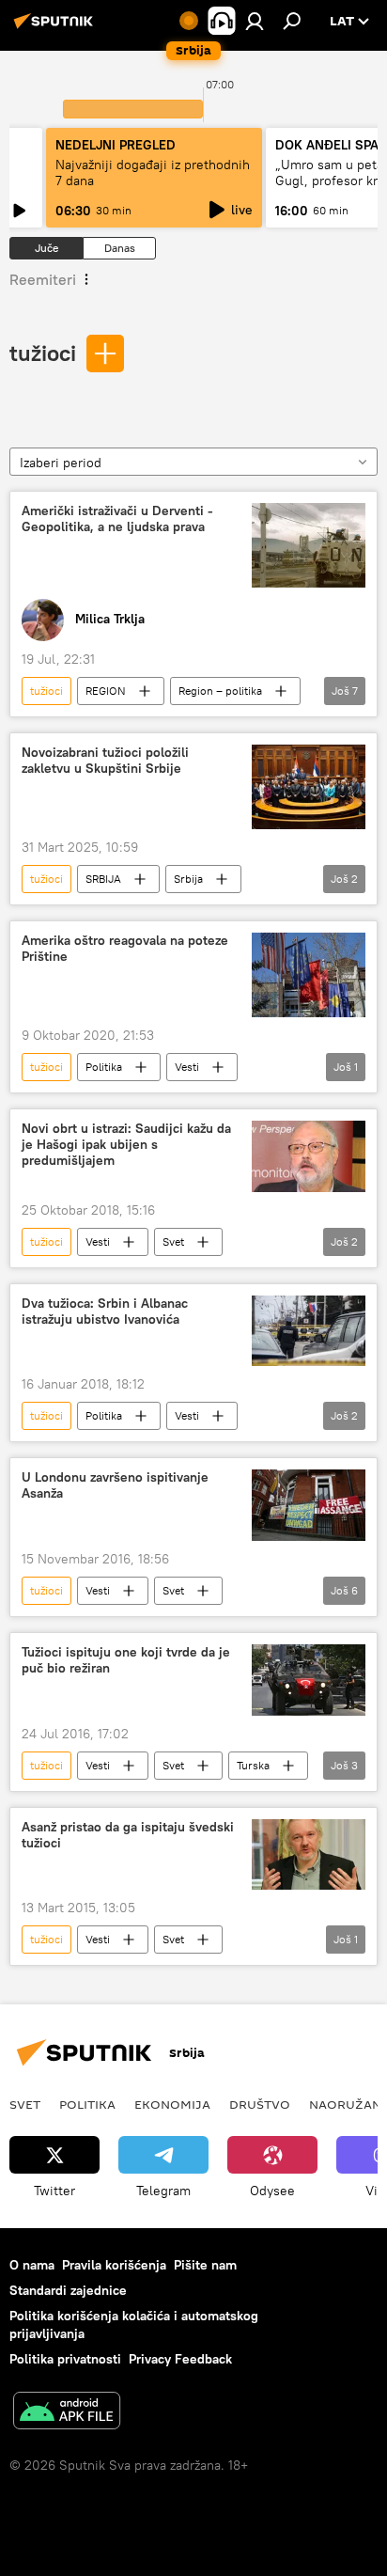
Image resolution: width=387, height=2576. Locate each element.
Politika (104, 1067)
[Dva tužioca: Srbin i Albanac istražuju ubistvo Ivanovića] (309, 1331)
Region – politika (220, 691)
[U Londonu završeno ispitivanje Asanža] (309, 1505)
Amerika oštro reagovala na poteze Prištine (125, 949)
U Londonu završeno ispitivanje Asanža (115, 1485)
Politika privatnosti (65, 2359)
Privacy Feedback (180, 2359)
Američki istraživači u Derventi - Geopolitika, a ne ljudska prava (117, 519)
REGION (106, 691)
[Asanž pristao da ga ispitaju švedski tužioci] (309, 1854)
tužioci (43, 353)
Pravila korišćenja (114, 2265)
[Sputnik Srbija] (56, 28)
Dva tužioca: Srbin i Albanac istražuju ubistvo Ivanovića (105, 1312)
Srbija (188, 879)
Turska (253, 1765)
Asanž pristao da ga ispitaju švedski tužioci (128, 1835)
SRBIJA (103, 879)
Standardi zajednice (68, 2290)
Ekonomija (172, 2104)
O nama (32, 2265)
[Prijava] (255, 21)
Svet (173, 1241)
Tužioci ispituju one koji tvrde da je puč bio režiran (126, 1660)
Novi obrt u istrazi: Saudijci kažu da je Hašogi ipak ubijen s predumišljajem (126, 1145)
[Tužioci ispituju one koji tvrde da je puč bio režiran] (309, 1680)
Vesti (187, 1067)
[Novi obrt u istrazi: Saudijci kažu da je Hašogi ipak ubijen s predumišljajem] (309, 1156)
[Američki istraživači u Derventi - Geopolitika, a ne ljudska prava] (309, 545)
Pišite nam (205, 2265)
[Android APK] (67, 2413)
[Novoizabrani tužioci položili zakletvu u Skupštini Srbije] (309, 787)
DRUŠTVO (260, 2104)
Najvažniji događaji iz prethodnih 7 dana (153, 173)
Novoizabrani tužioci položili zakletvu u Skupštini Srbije (105, 761)
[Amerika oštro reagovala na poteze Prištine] (309, 975)
